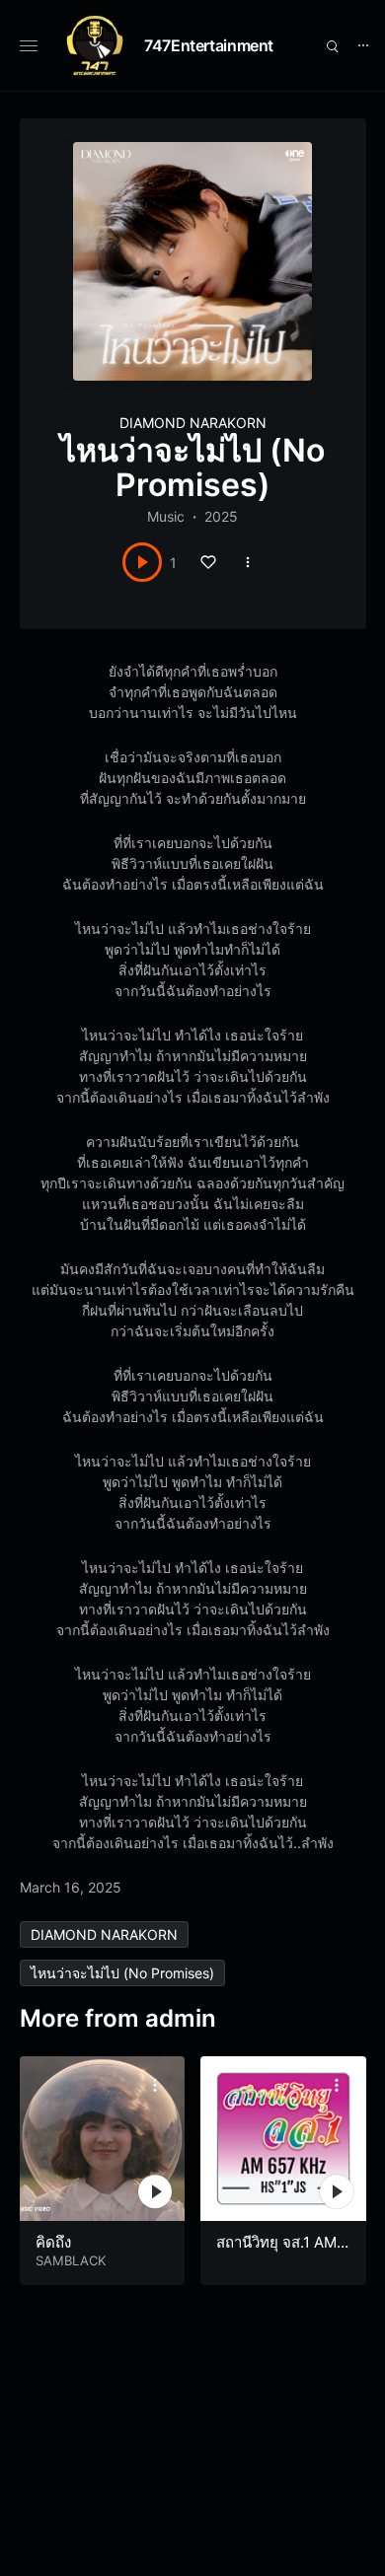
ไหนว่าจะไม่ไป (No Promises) (122, 1973)
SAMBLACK (71, 2260)
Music (166, 516)
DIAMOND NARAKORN (193, 423)
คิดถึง (53, 2242)
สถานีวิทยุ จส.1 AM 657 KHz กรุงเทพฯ (283, 2252)
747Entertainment (209, 45)
